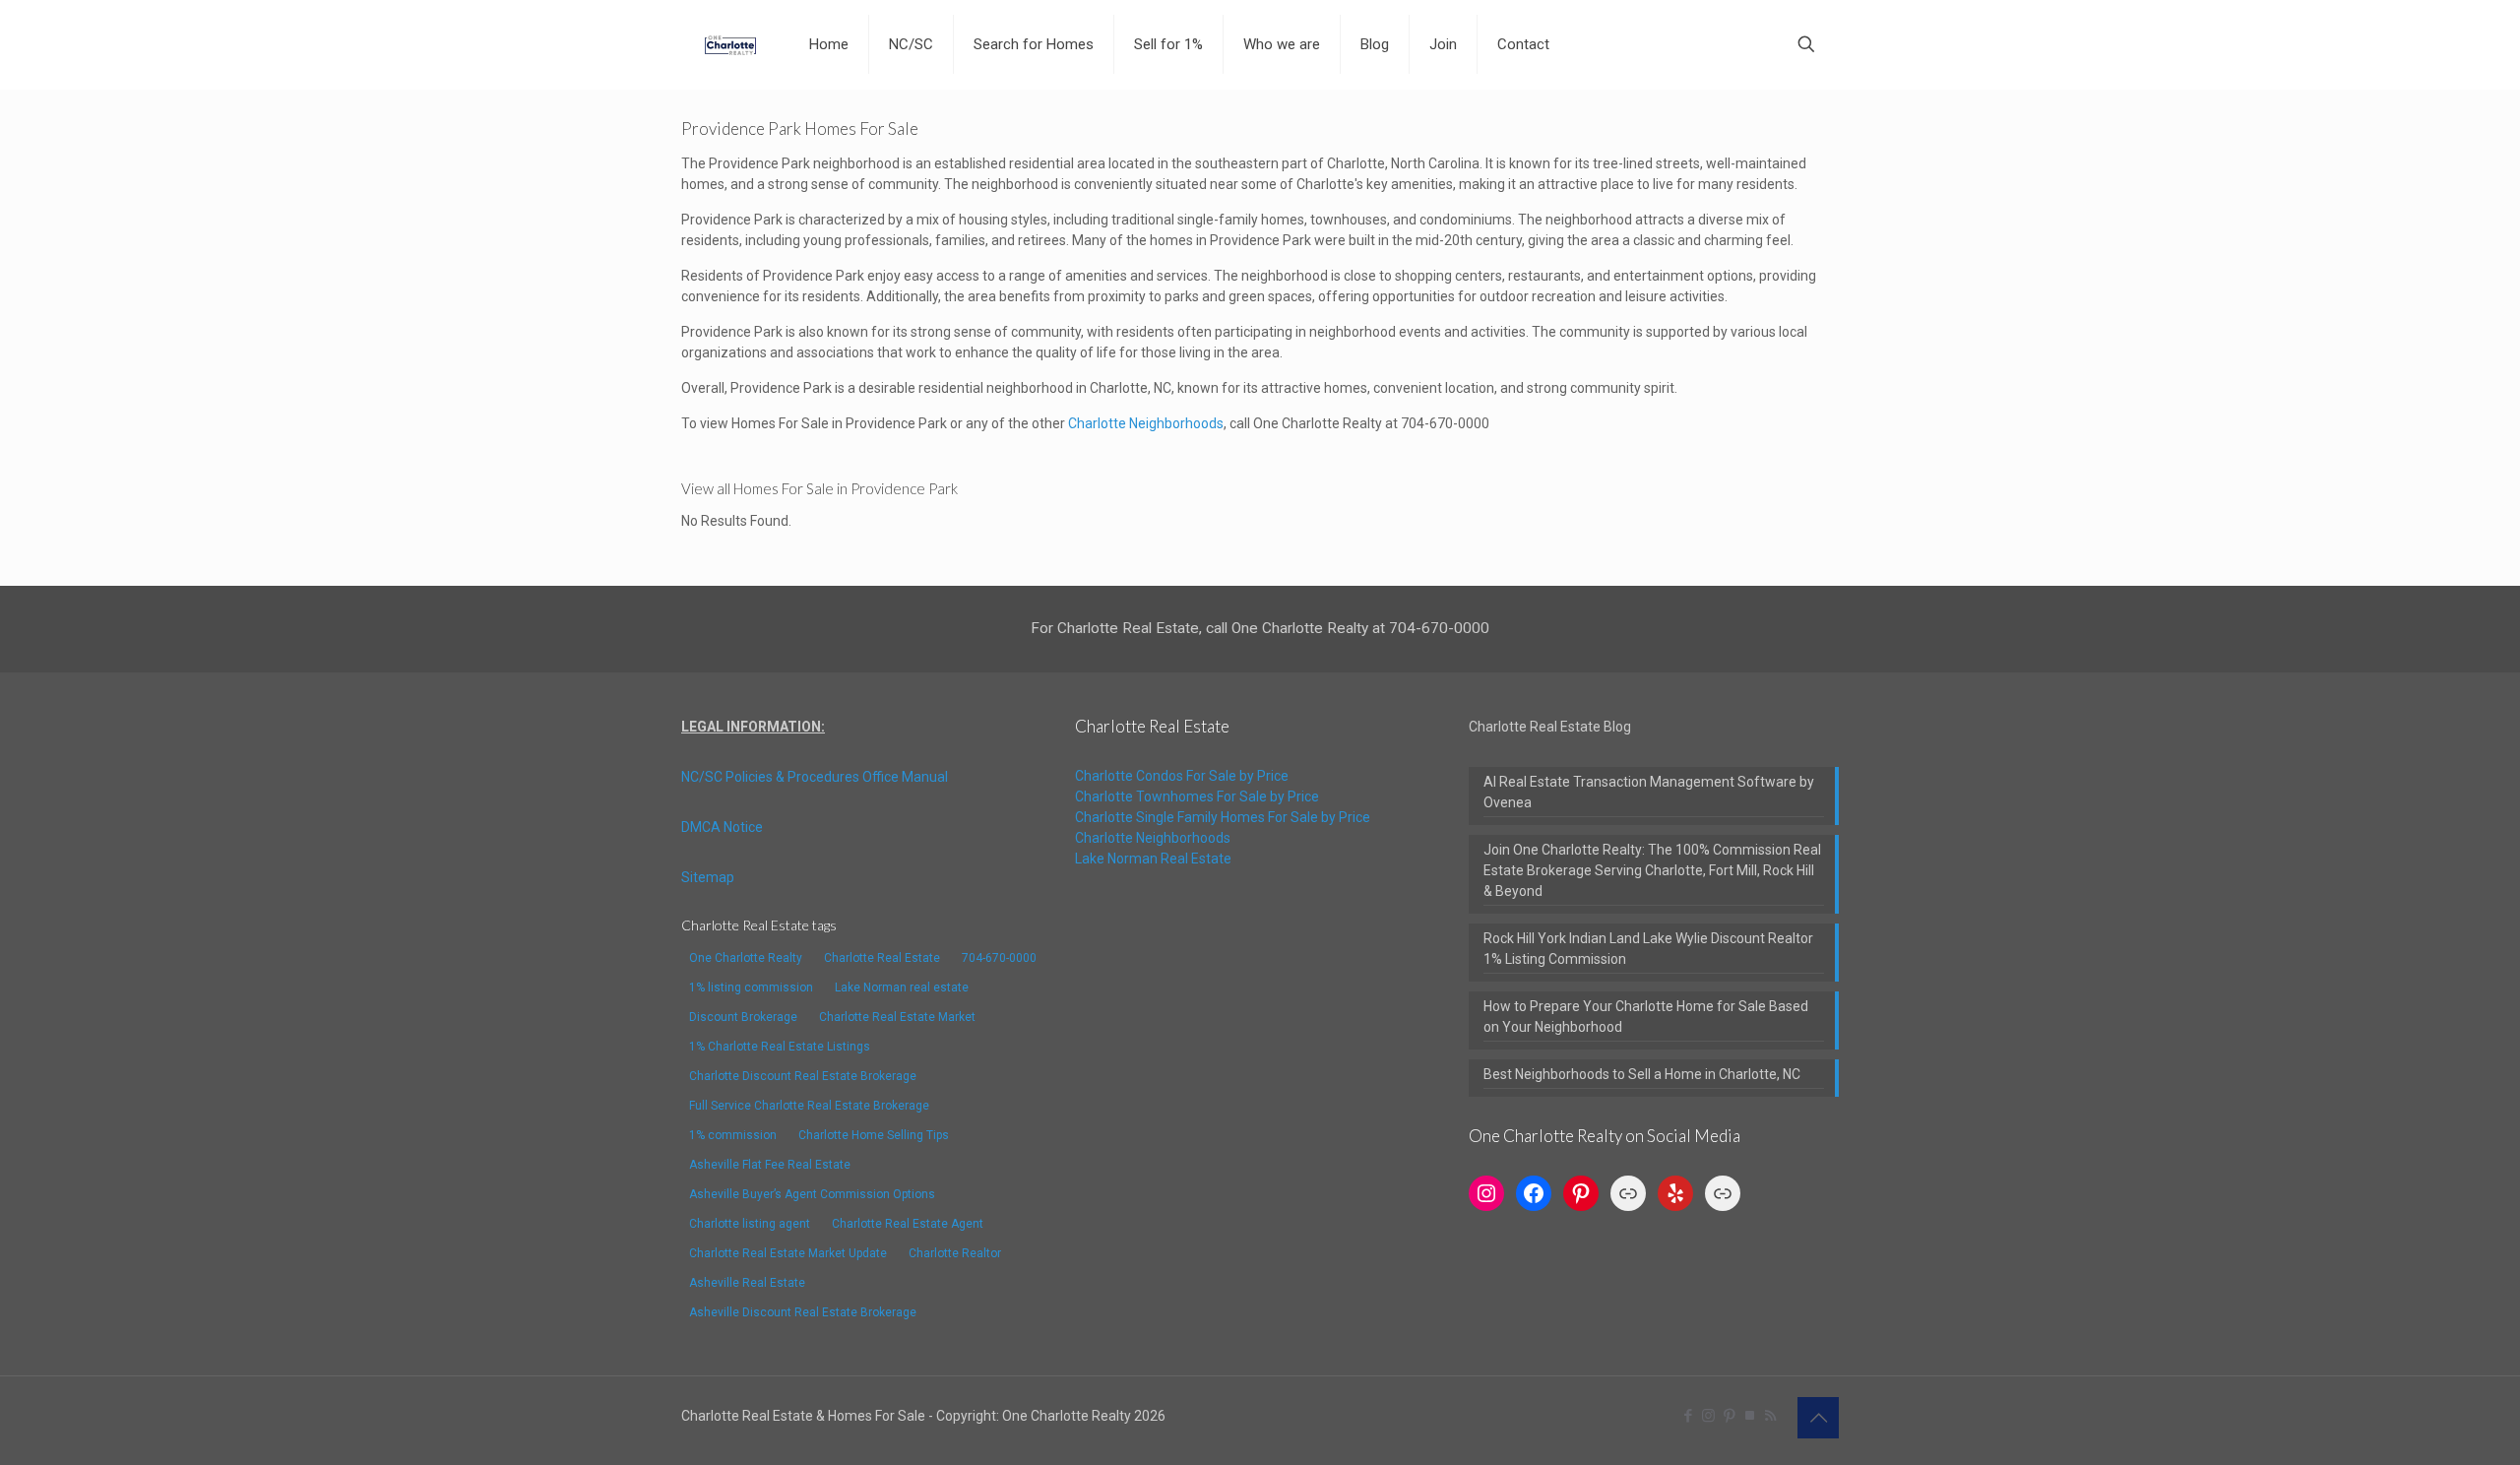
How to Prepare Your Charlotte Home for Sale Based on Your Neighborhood (1646, 1017)
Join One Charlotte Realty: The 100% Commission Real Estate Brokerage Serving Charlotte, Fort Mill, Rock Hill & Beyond (1652, 870)
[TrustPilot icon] (1750, 1416)
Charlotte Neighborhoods (1146, 423)
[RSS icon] (1770, 1416)
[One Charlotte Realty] (730, 44)
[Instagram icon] (1708, 1416)
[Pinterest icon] (1729, 1416)
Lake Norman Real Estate (1153, 859)
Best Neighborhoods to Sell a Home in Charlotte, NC (1642, 1074)
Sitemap (708, 877)
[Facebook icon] (1688, 1416)
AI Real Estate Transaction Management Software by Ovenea (1649, 792)
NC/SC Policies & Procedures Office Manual (815, 777)
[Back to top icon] (1818, 1418)
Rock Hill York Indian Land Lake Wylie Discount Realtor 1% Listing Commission (1648, 949)
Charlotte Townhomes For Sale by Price (1197, 796)
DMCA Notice (722, 827)
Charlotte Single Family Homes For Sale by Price (1223, 817)
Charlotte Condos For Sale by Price (1182, 776)
